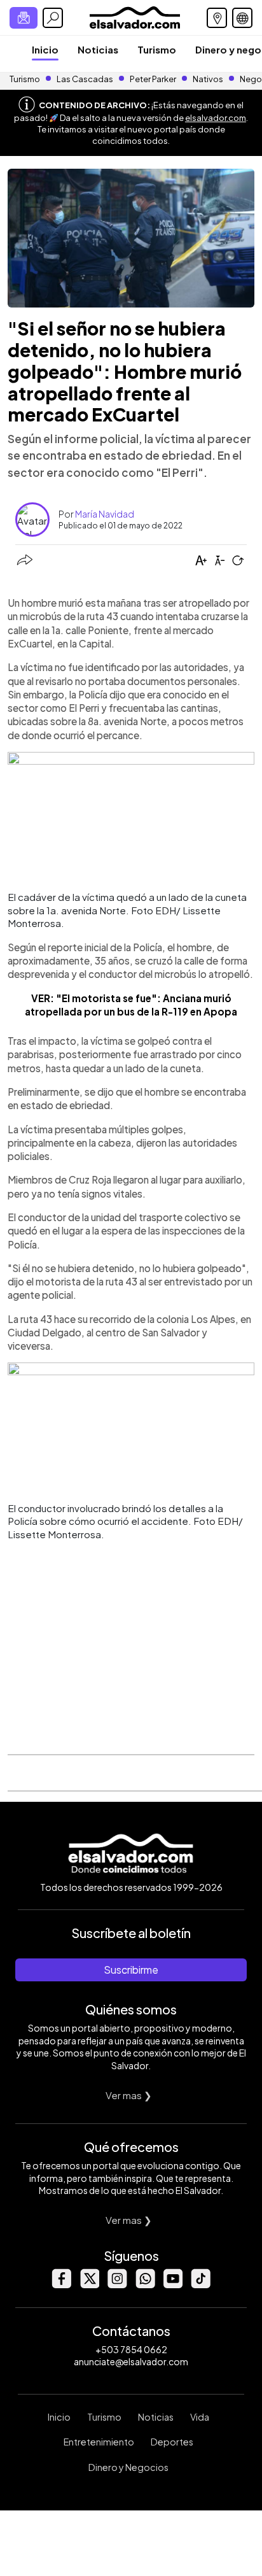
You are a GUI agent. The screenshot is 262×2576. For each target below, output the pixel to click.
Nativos (208, 79)
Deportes (172, 2442)
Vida (200, 2417)
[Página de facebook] (61, 2285)
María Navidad (105, 514)
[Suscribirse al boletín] (24, 18)
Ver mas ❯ (129, 2095)
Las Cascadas (85, 79)
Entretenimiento (99, 2442)
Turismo (157, 49)
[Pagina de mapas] (217, 18)
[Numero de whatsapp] (145, 2285)
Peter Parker (154, 79)
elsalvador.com (216, 118)
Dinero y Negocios (128, 2467)
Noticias (98, 49)
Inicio (45, 49)
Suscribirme (131, 1970)
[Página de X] (89, 2285)
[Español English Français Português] (242, 18)
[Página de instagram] (117, 2285)
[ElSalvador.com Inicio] (134, 16)
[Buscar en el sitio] (53, 18)
